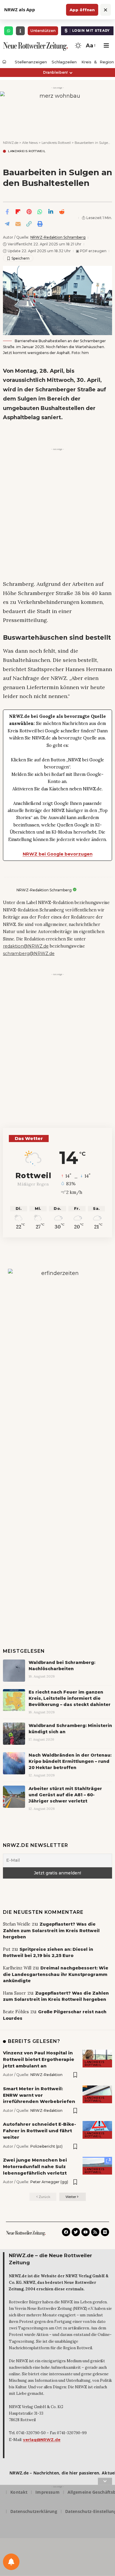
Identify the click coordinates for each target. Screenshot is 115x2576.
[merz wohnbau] (57, 110)
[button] (90, 46)
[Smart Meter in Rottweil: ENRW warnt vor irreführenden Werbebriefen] (97, 2094)
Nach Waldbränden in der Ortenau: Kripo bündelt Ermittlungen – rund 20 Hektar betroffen (70, 1761)
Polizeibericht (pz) (46, 2146)
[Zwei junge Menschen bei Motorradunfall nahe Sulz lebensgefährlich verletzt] (97, 2166)
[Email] (18, 224)
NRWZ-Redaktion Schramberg (58, 237)
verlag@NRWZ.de (42, 2440)
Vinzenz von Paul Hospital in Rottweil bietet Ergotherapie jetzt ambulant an (39, 2059)
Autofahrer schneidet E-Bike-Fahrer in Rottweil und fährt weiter (40, 2131)
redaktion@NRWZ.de (26, 946)
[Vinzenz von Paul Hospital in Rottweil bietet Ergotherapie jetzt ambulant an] (97, 2059)
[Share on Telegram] (7, 224)
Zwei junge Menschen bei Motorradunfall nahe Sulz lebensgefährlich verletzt (35, 2166)
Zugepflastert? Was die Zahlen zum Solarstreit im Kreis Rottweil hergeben (51, 1931)
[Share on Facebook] (7, 212)
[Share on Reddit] (62, 212)
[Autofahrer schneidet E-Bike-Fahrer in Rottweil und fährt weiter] (97, 2130)
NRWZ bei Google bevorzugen (58, 854)
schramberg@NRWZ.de (29, 953)
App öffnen (82, 10)
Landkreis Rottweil (27, 151)
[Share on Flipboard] (18, 212)
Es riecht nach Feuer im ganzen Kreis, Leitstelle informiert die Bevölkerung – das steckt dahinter (70, 1698)
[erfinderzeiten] (57, 1368)
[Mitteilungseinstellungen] (11, 2562)
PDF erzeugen (91, 251)
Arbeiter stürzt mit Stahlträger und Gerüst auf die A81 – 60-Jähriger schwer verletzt (65, 1795)
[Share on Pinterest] (29, 212)
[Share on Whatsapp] (40, 212)
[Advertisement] (57, 511)
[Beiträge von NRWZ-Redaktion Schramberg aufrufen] (8, 890)
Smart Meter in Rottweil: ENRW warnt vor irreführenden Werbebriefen (39, 2095)
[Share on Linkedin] (51, 212)
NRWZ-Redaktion (46, 2075)
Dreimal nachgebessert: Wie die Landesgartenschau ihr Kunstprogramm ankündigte (56, 1974)
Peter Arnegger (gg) (49, 2182)
